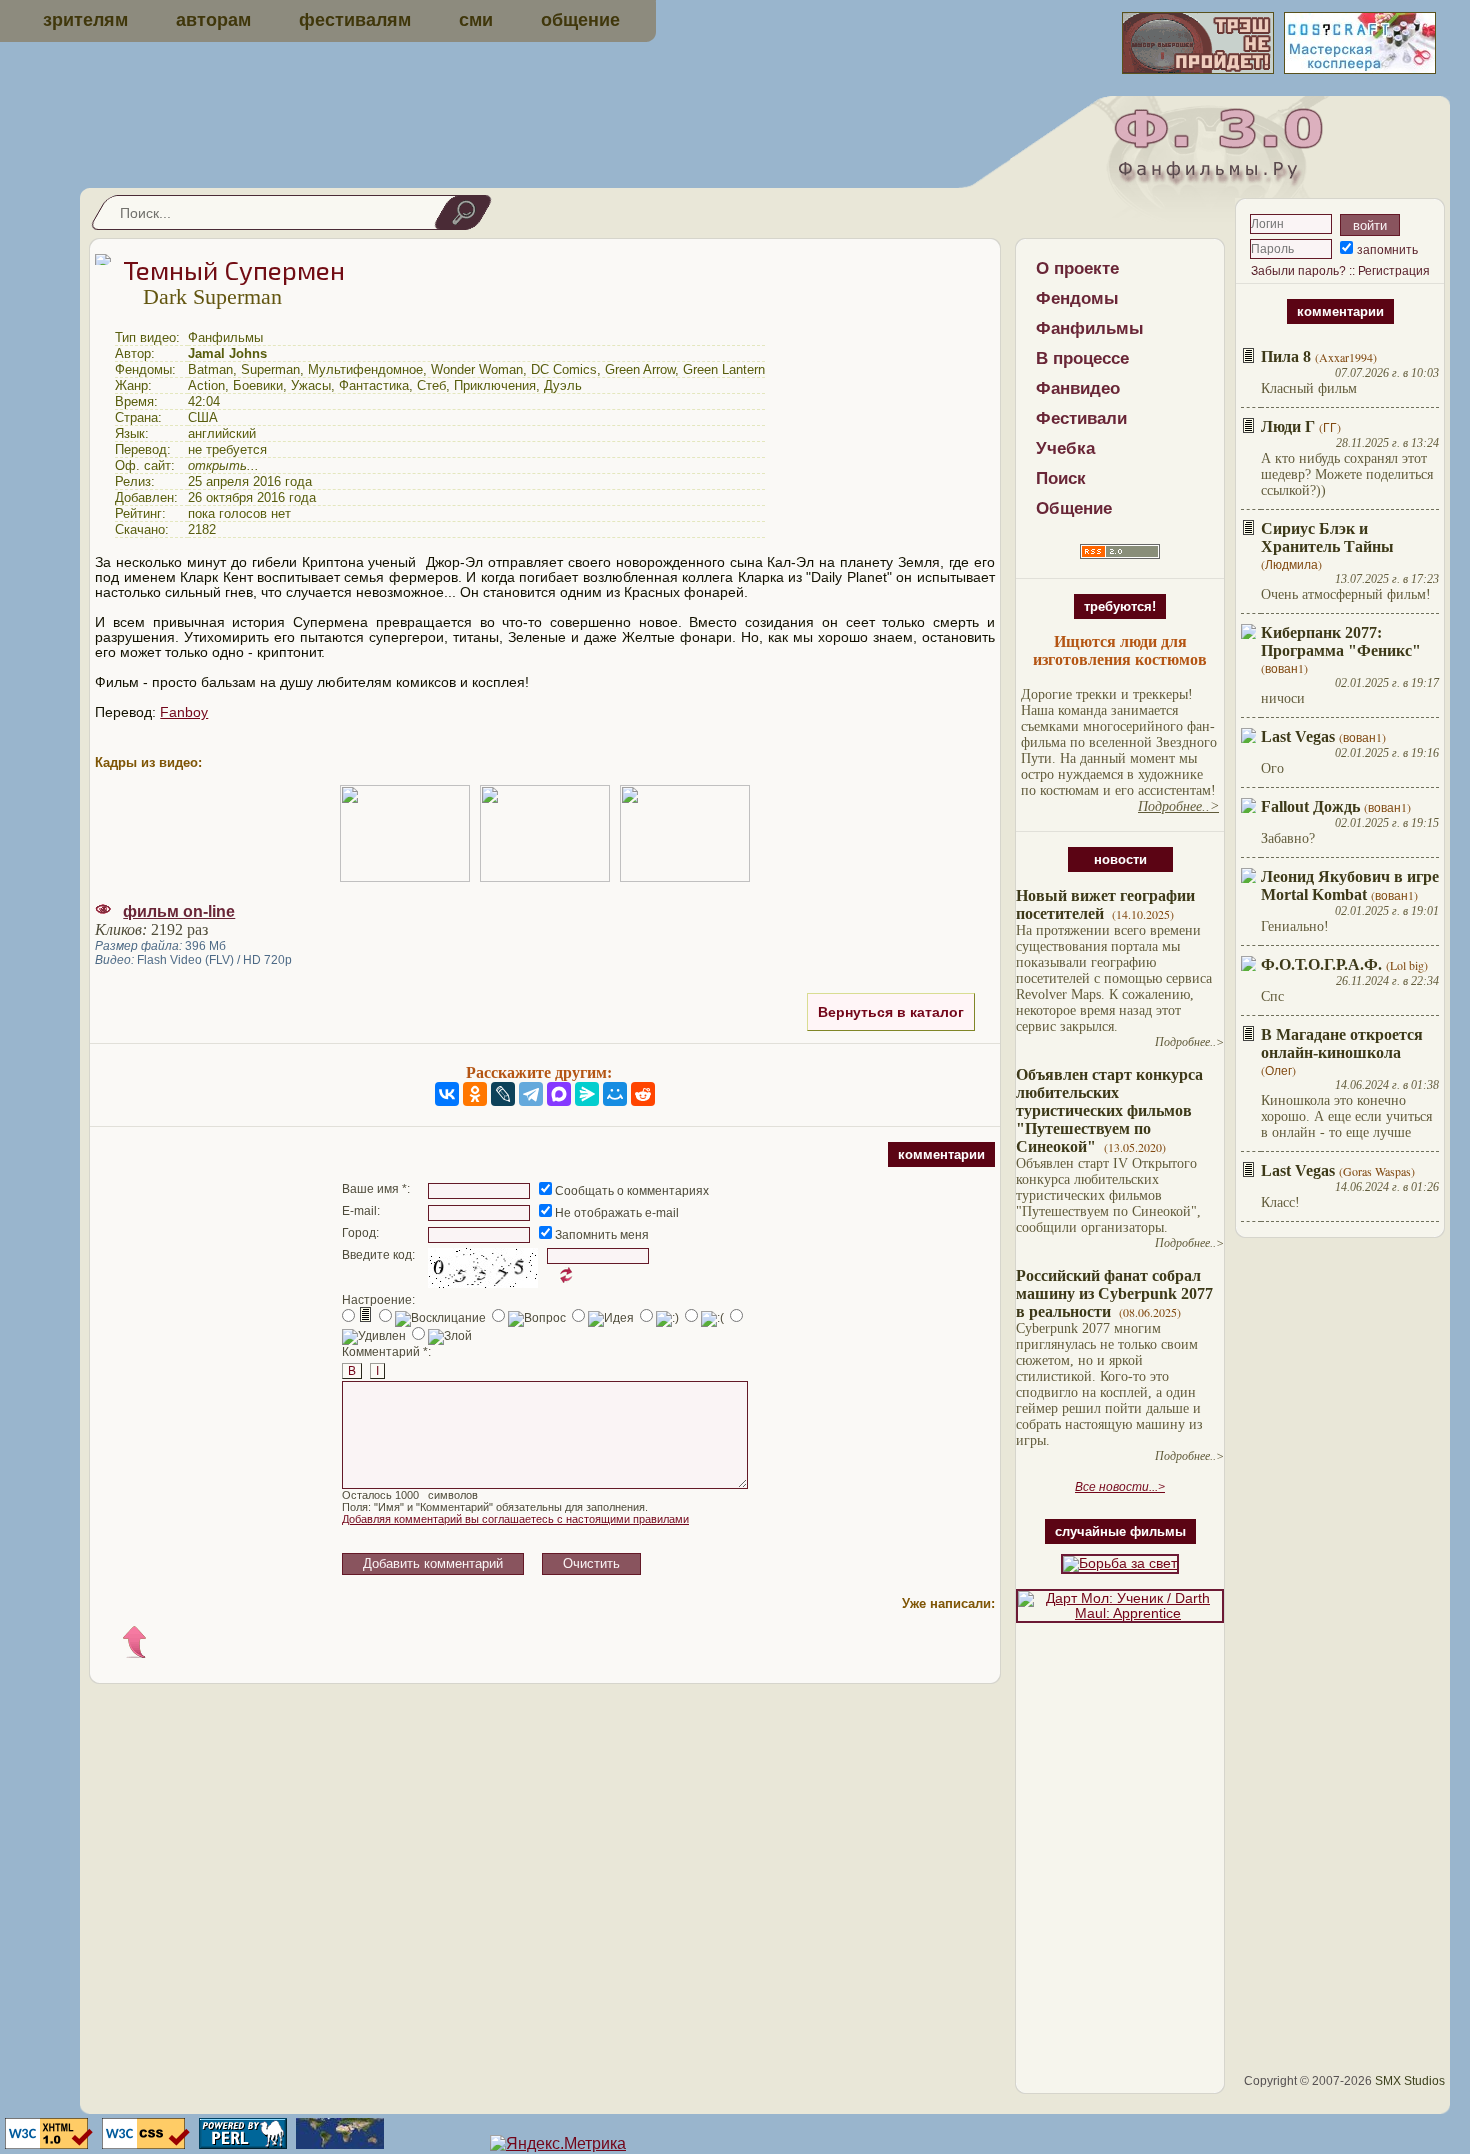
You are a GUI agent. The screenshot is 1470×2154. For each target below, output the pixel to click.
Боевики (258, 385)
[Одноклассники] (475, 1094)
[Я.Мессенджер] (587, 1094)
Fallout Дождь (1310, 806)
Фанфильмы (1090, 328)
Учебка (1065, 448)
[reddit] (643, 1094)
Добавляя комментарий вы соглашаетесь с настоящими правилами (515, 1519)
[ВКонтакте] (447, 1094)
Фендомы (1077, 298)
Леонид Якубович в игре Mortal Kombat (1350, 885)
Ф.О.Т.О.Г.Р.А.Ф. (1321, 964)
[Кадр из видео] (405, 833)
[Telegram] (531, 1094)
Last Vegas (1298, 736)
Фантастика (374, 385)
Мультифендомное (365, 369)
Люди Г (1288, 426)
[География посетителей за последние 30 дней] (337, 2143)
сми (476, 20)
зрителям (85, 20)
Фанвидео (1078, 388)
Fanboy (184, 712)
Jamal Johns (227, 353)
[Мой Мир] (615, 1094)
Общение (1074, 508)
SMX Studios (1410, 2081)
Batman (210, 369)
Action (206, 385)
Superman (270, 369)
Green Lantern (724, 369)
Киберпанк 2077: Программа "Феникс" (1341, 641)
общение (580, 20)
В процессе (1082, 358)
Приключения (495, 385)
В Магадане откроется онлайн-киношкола (1342, 1043)
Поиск (1061, 478)
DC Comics (564, 369)
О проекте (1077, 268)
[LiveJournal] (503, 1094)
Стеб (431, 385)
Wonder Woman (477, 369)
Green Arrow (640, 369)
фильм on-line (179, 911)
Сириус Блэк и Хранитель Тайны (1327, 537)
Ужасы (311, 385)
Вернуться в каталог (891, 1012)
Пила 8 (1286, 356)
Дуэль (563, 385)
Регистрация (1394, 271)
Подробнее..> (1189, 1042)
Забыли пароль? (1298, 271)
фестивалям (355, 20)
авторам (213, 20)
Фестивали (1081, 418)
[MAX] (559, 1094)
